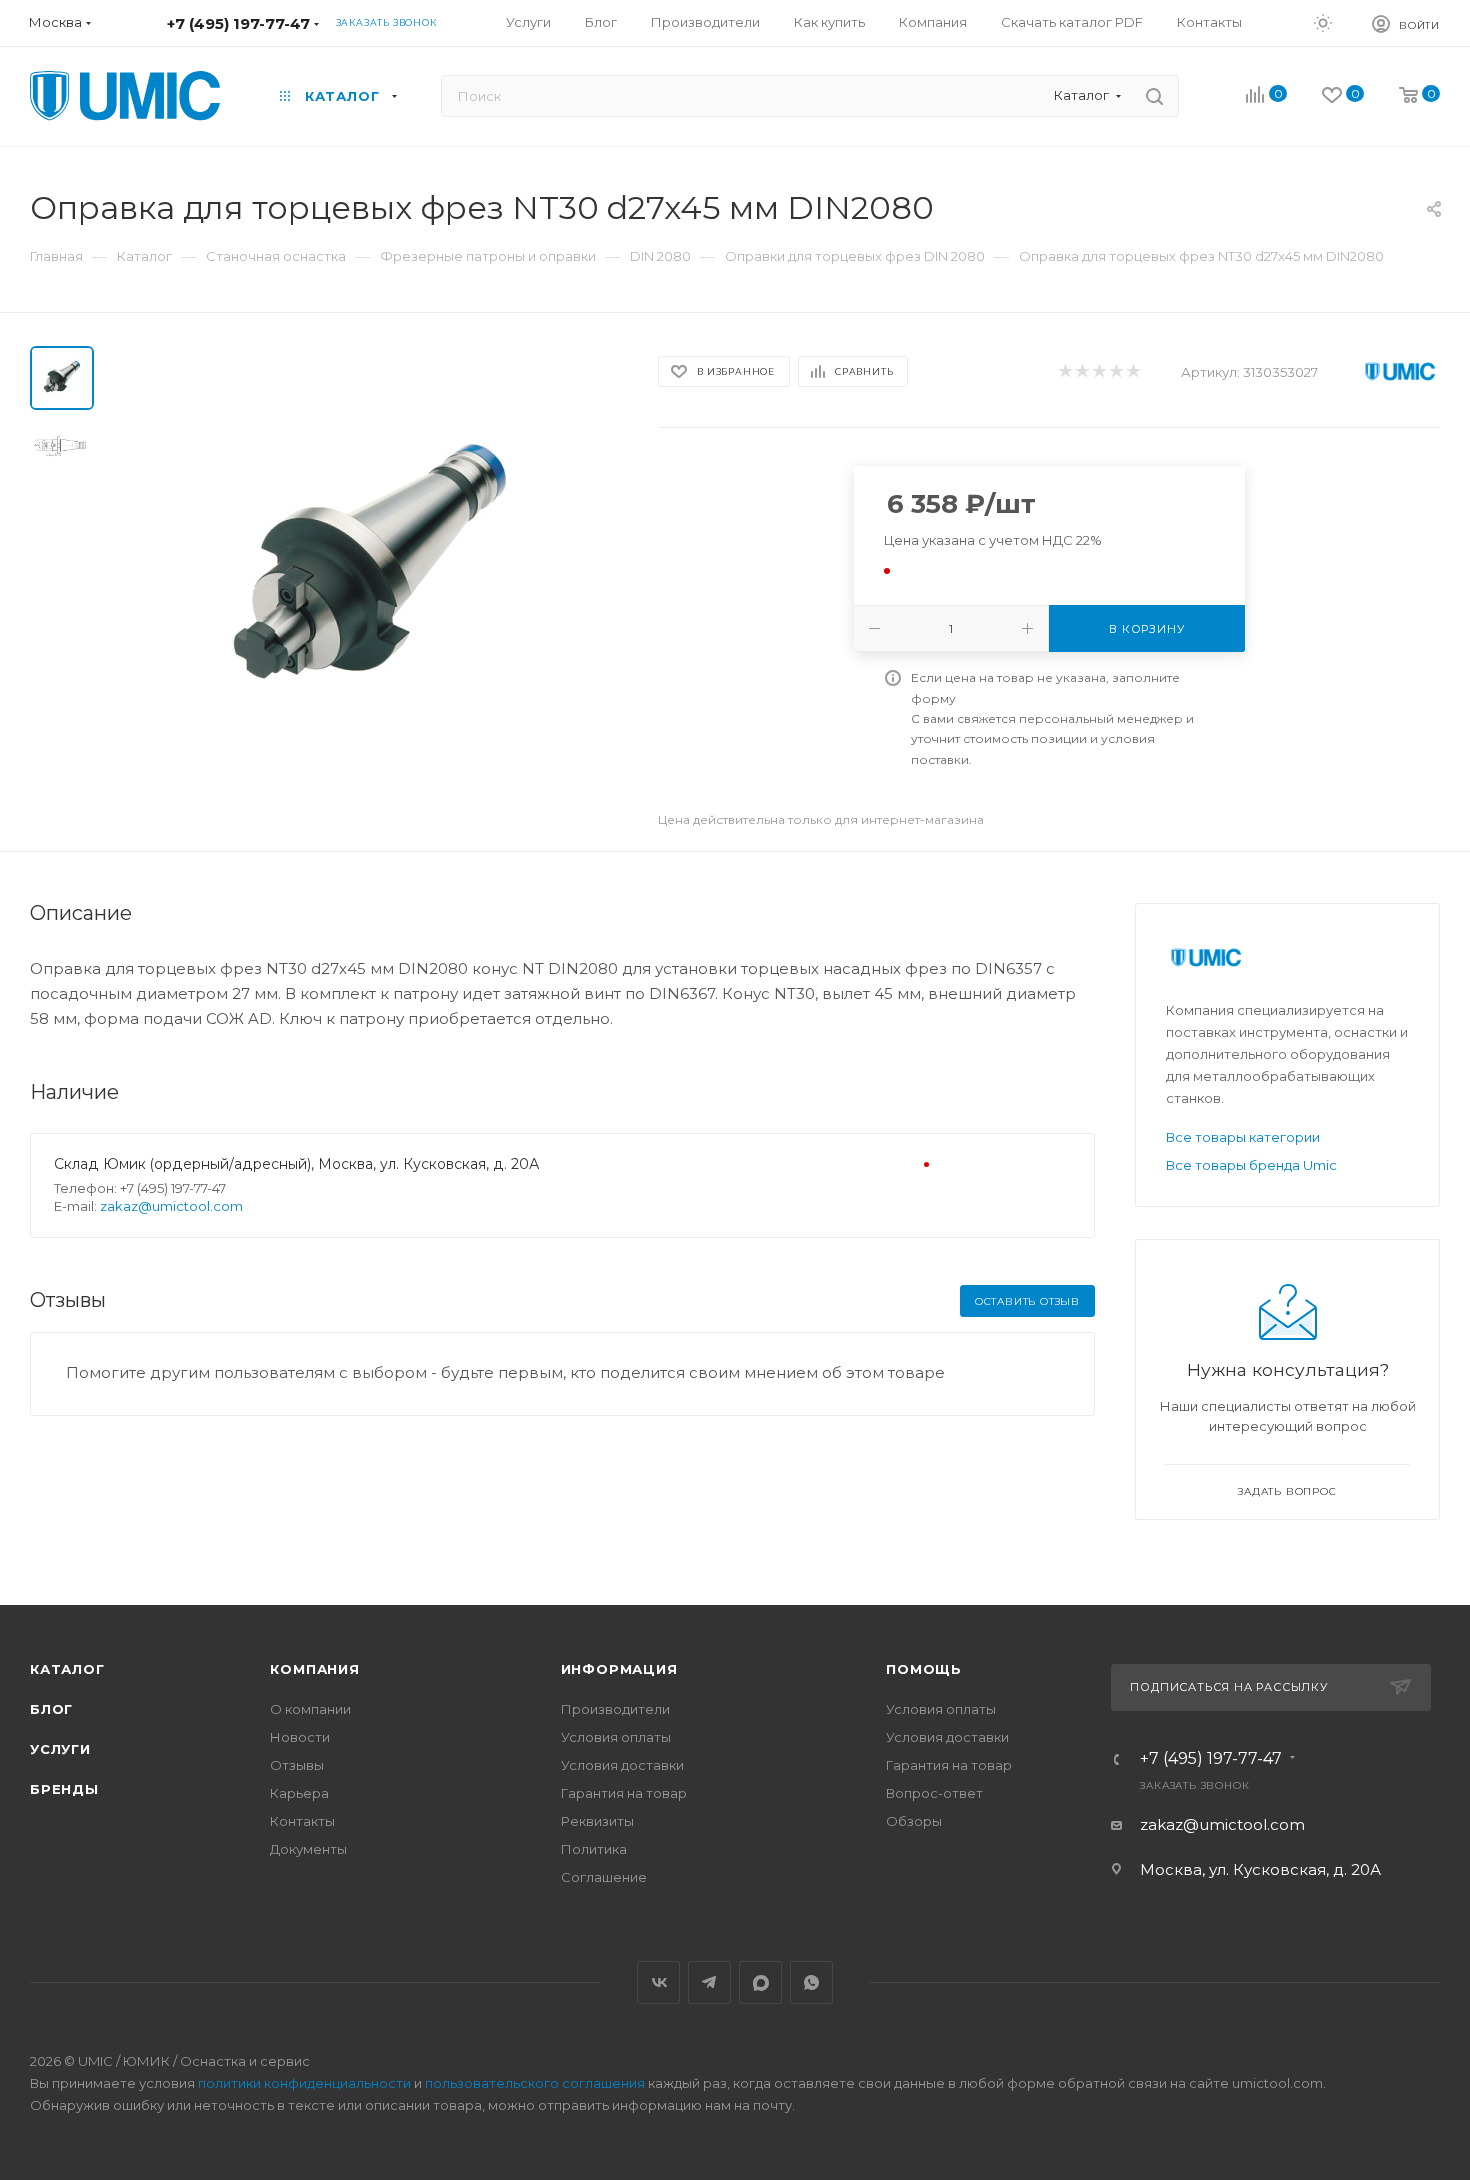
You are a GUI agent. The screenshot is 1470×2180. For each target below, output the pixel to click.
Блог (51, 1709)
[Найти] (1154, 96)
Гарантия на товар (624, 1793)
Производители (615, 1709)
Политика (594, 1849)
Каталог (67, 1669)
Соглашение (604, 1877)
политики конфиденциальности (304, 2083)
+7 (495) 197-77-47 (238, 23)
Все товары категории (1243, 1137)
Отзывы (297, 1765)
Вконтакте (658, 1982)
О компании (310, 1709)
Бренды (64, 1789)
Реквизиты (597, 1821)
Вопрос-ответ (934, 1793)
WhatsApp (811, 1982)
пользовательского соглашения (535, 2083)
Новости (300, 1737)
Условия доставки (622, 1765)
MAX (760, 1982)
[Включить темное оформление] (1323, 22)
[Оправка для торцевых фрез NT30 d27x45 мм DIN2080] (370, 571)
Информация (619, 1669)
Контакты (302, 1821)
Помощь (924, 1669)
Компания (314, 1669)
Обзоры (914, 1821)
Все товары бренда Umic (1251, 1165)
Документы (308, 1849)
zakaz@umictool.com (171, 1206)
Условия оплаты (616, 1737)
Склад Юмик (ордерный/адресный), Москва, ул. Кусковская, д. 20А (296, 1164)
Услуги (60, 1749)
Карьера (299, 1793)
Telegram (709, 1982)
